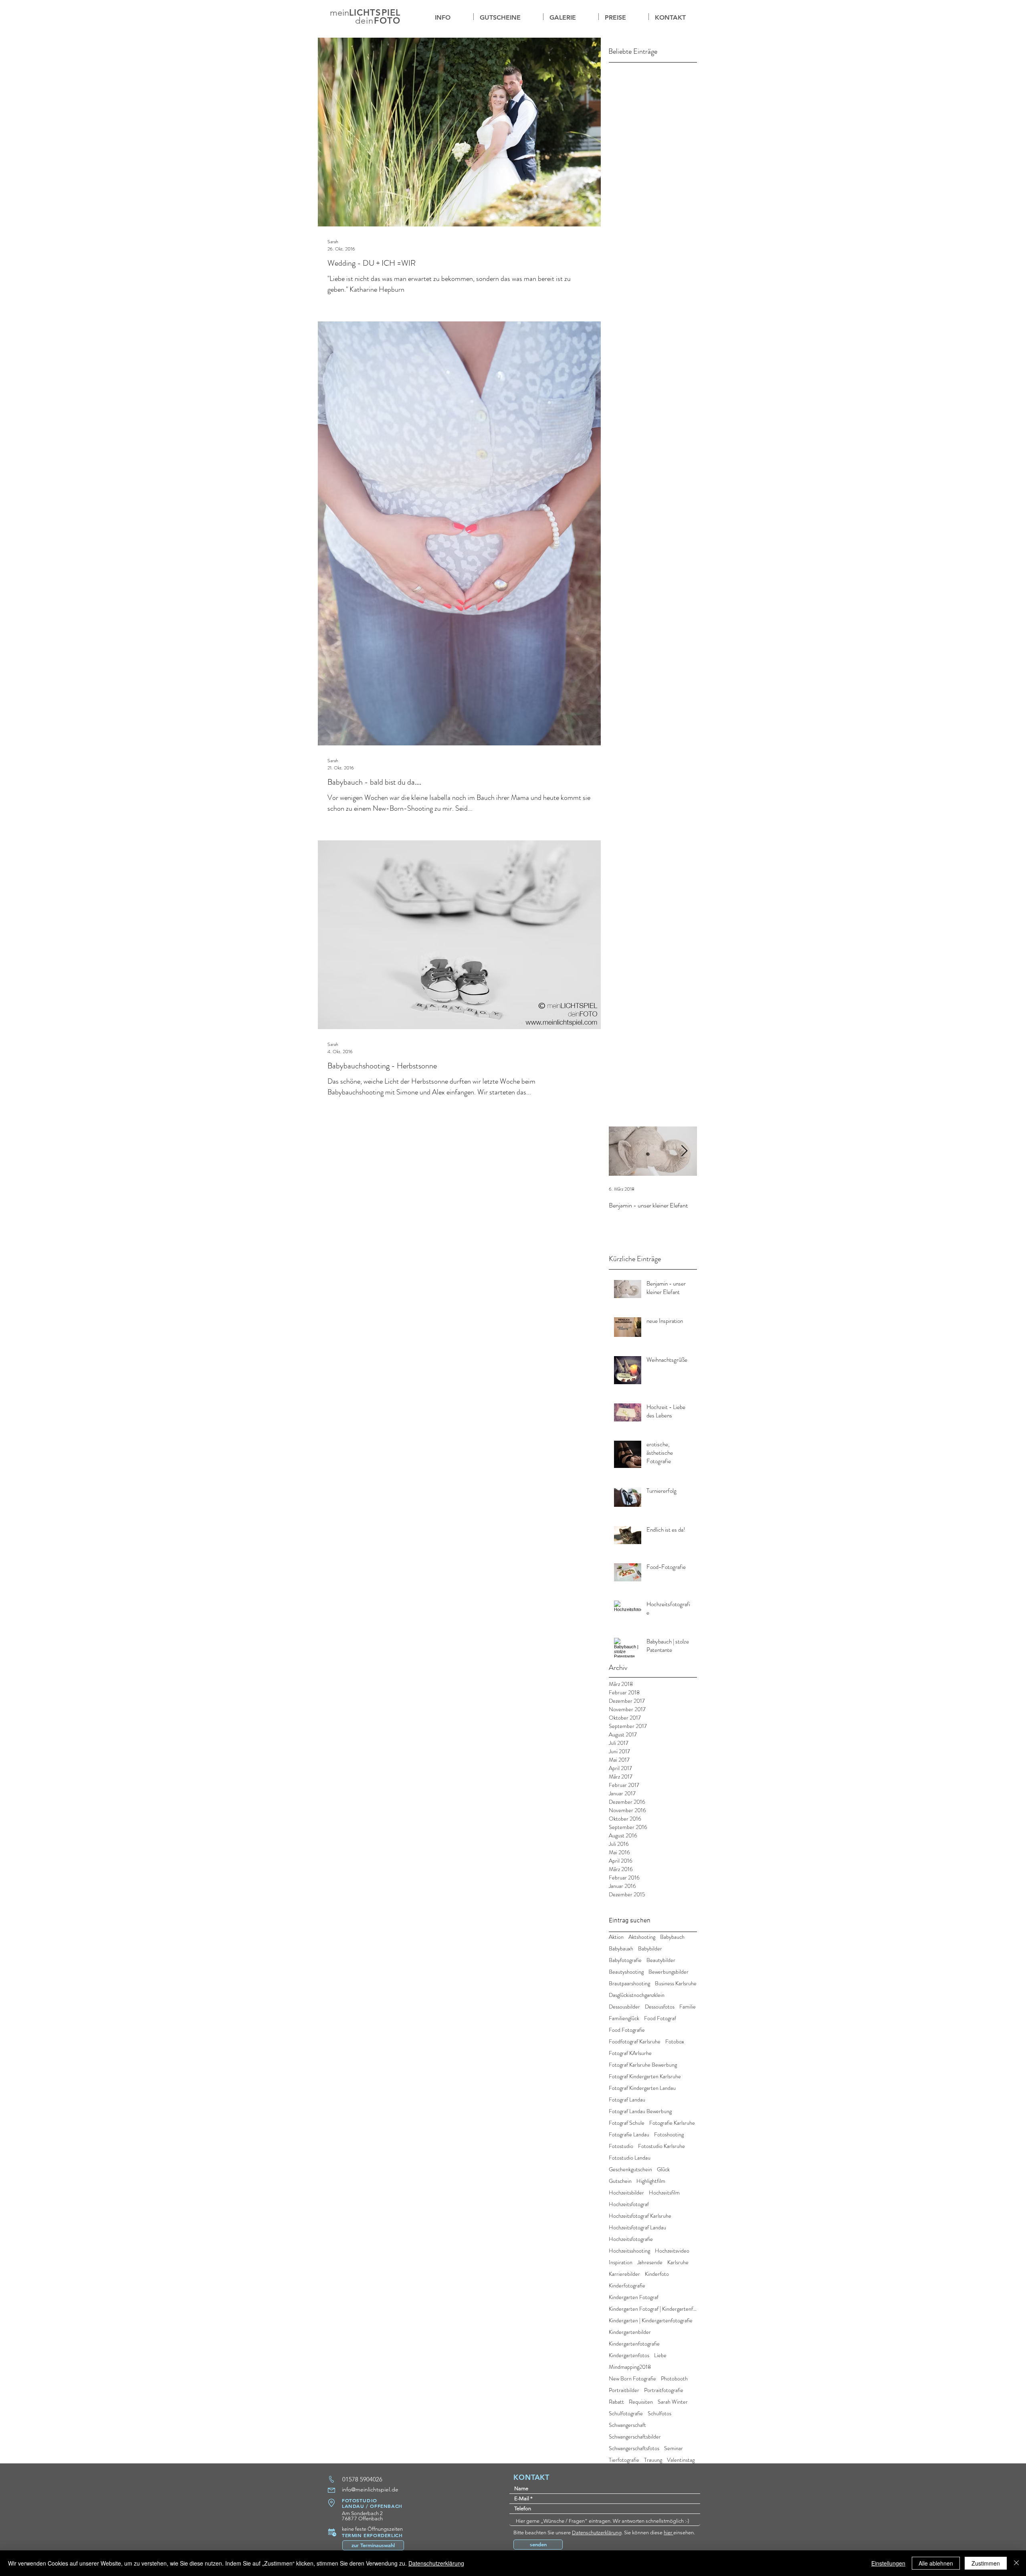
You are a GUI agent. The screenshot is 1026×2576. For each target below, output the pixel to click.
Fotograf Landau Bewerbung (640, 2111)
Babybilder (650, 1949)
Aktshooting (642, 1937)
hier (669, 2533)
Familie (688, 2007)
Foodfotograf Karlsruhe (635, 2042)
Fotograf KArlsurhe (630, 2053)
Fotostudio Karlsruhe (661, 2146)
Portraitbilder (624, 2390)
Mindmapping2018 (630, 2367)
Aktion (616, 1937)
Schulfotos (659, 2413)
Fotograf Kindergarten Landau (642, 2088)
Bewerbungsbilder (669, 1972)
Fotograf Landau (627, 2100)
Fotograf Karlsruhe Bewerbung (643, 2065)
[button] (571, 17)
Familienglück (624, 2018)
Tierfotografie (624, 2460)
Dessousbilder (624, 2007)
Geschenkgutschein (630, 2169)
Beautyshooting (626, 1972)
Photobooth (674, 2379)
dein (364, 21)
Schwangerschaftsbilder (635, 2437)
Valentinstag (681, 2460)
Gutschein (620, 2181)
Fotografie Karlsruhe (672, 2123)
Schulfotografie (626, 2413)
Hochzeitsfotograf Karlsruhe (640, 2216)
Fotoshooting (669, 2135)
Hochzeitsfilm (664, 2193)
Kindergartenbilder (630, 2332)
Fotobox (675, 2042)
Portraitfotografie (664, 2390)
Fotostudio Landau (630, 2158)
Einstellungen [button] (888, 2563)
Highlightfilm (651, 2181)
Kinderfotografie (627, 2286)
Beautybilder (661, 1960)
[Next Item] (684, 1151)
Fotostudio (621, 2146)
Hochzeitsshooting (629, 2251)
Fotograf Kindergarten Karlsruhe (645, 2076)
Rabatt (616, 2402)
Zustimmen (986, 2563)
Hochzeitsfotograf (629, 2204)
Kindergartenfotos (629, 2355)
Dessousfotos (660, 2007)
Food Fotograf (660, 2018)
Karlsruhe (678, 2262)
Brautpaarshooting (629, 1983)
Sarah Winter (673, 2402)
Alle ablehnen (936, 2563)
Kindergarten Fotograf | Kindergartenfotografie (653, 2309)
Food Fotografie (627, 2030)
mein (339, 13)
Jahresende (650, 2262)
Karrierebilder (624, 2274)
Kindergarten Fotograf (634, 2297)
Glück (663, 2169)
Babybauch (672, 1937)
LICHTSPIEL (375, 13)
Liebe (660, 2355)
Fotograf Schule (627, 2123)
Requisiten (641, 2402)
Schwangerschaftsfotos (634, 2448)
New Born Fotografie (632, 2379)
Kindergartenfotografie (634, 2344)
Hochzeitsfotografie (631, 2239)
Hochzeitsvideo (672, 2251)
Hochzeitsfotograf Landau (637, 2228)
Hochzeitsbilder (626, 2193)
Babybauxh (621, 1949)
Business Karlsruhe (676, 1983)
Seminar (674, 2448)
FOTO (387, 21)
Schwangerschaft (627, 2425)
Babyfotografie (625, 1960)
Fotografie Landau (629, 2135)
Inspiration (621, 2262)
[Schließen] (1016, 2563)
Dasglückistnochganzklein (637, 1995)
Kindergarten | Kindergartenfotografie (651, 2321)
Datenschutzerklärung (597, 2533)
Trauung (653, 2460)
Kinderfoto (657, 2274)
